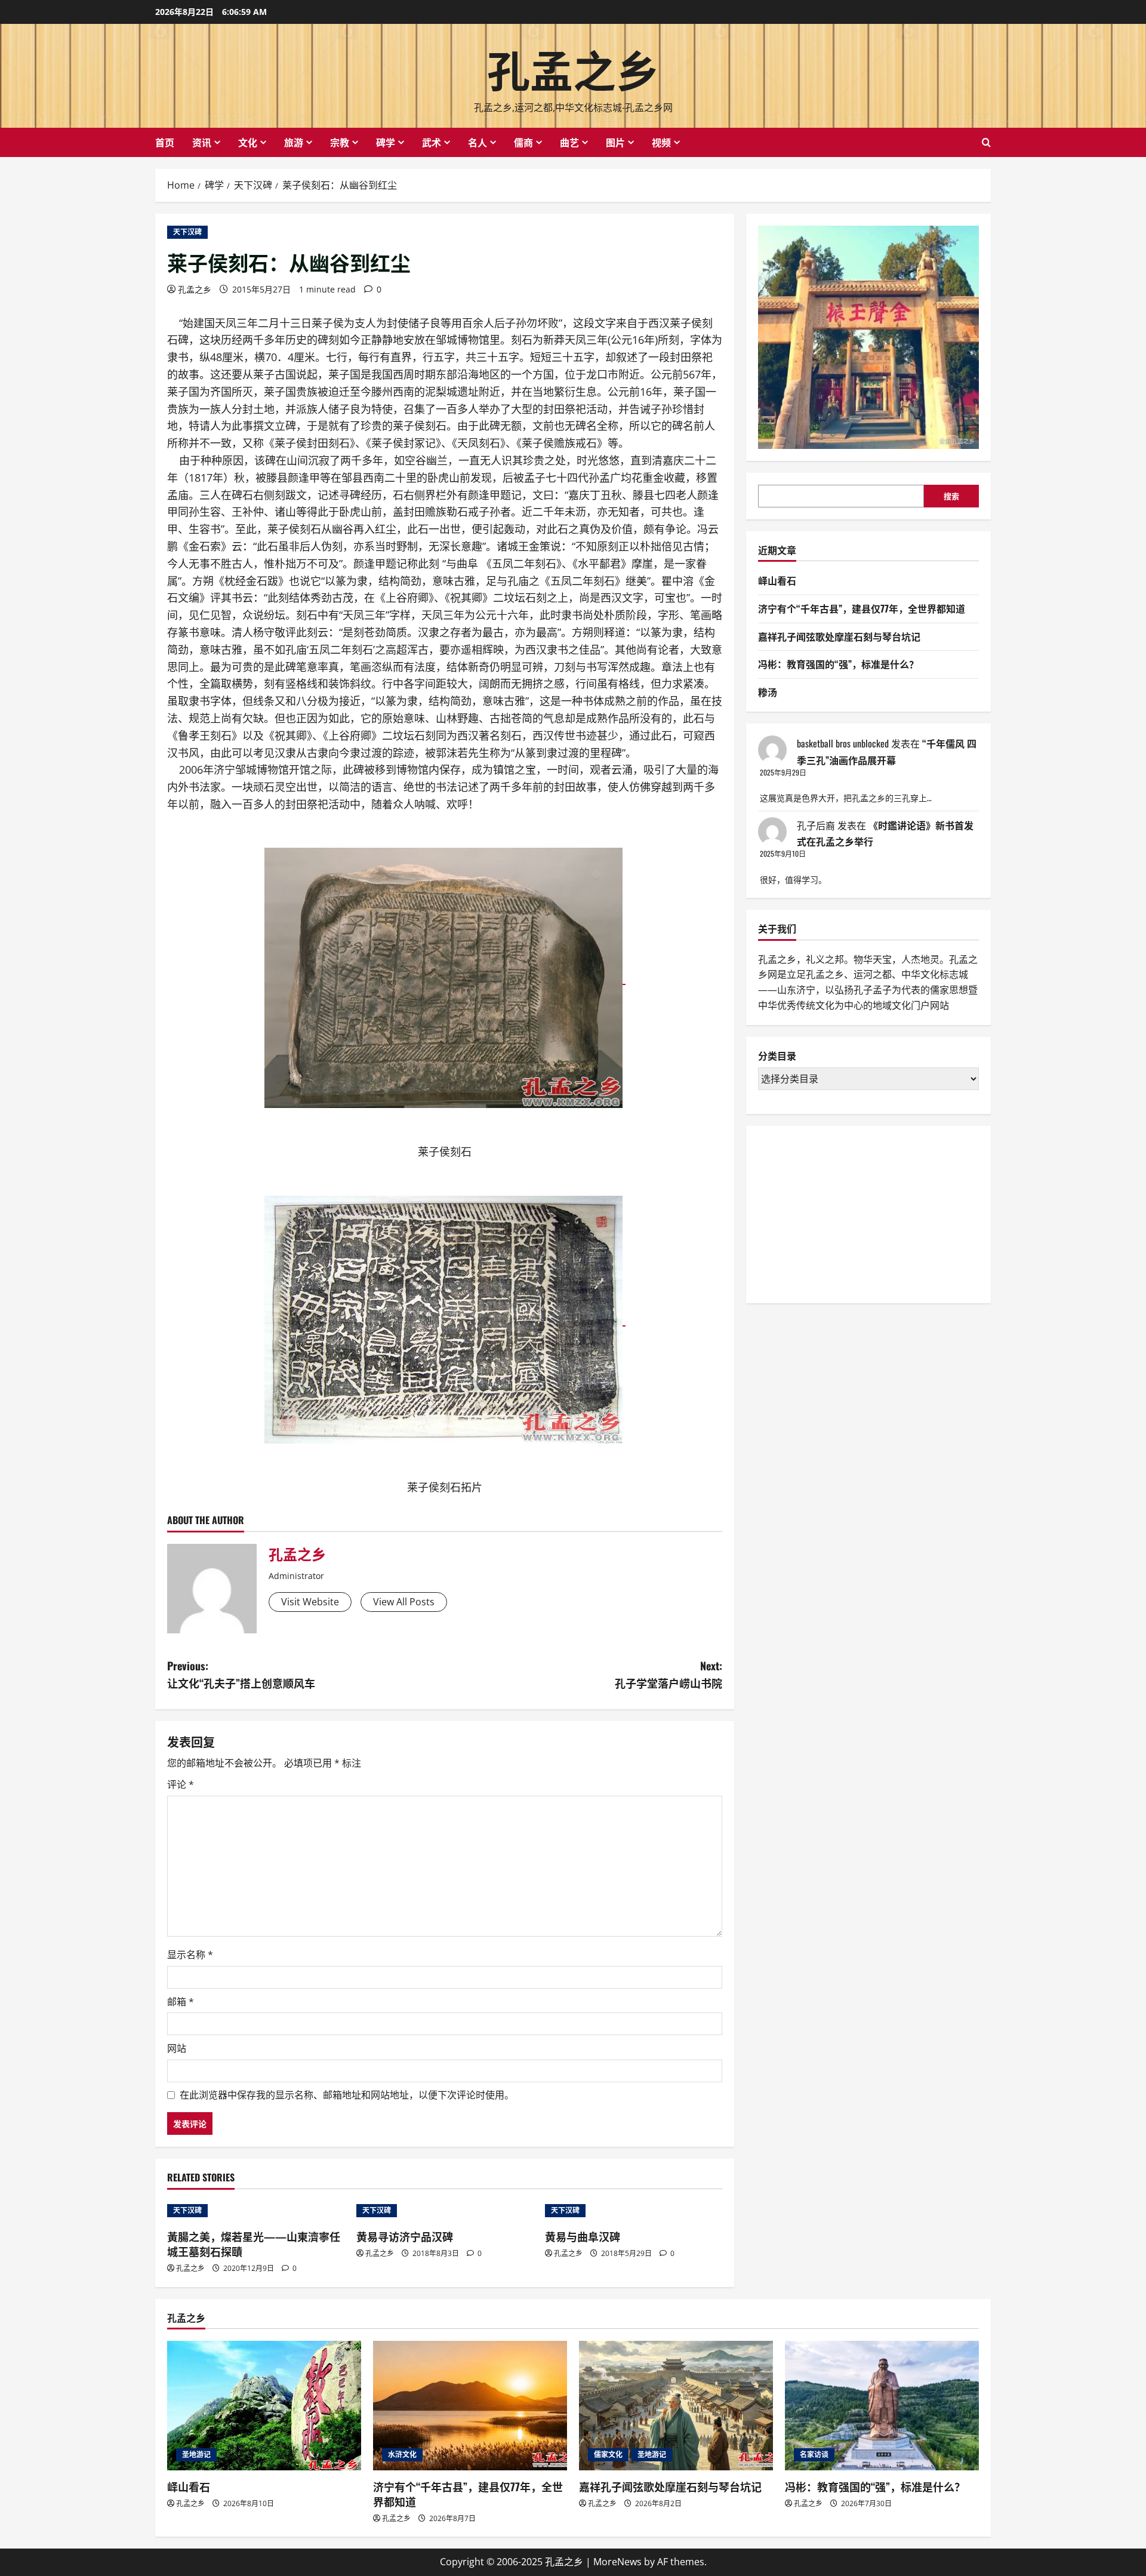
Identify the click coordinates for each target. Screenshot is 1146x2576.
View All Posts (404, 1602)
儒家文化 (608, 2455)
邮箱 (181, 2002)
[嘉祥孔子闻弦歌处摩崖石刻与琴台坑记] (676, 2406)
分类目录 (777, 1056)
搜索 (951, 496)
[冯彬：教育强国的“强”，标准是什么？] (882, 2406)
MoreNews (617, 2562)
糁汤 (768, 692)
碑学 (386, 142)
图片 (615, 142)
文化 (248, 142)
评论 (181, 1784)
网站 (177, 2048)
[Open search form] (986, 142)
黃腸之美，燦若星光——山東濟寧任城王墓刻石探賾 (254, 2244)
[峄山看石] (264, 2406)
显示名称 (190, 1955)
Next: (668, 1674)
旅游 (294, 142)
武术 (432, 142)
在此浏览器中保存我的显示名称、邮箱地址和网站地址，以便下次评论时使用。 (347, 2095)
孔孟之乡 (573, 68)
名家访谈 (814, 2455)
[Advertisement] (848, 1212)
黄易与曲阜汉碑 (583, 2236)
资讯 (202, 142)
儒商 (523, 142)
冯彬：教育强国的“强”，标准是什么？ (838, 664)
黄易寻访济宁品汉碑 (405, 2236)
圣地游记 (196, 2455)
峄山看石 (777, 580)
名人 (478, 142)
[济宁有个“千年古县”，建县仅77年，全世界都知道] (470, 2406)
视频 (661, 142)
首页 (165, 142)
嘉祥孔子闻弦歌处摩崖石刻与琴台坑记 (839, 636)
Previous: (241, 1674)
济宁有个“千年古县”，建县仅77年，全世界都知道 (862, 608)
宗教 (340, 142)
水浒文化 (402, 2455)
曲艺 (569, 142)
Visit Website (310, 1602)
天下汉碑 (187, 232)
